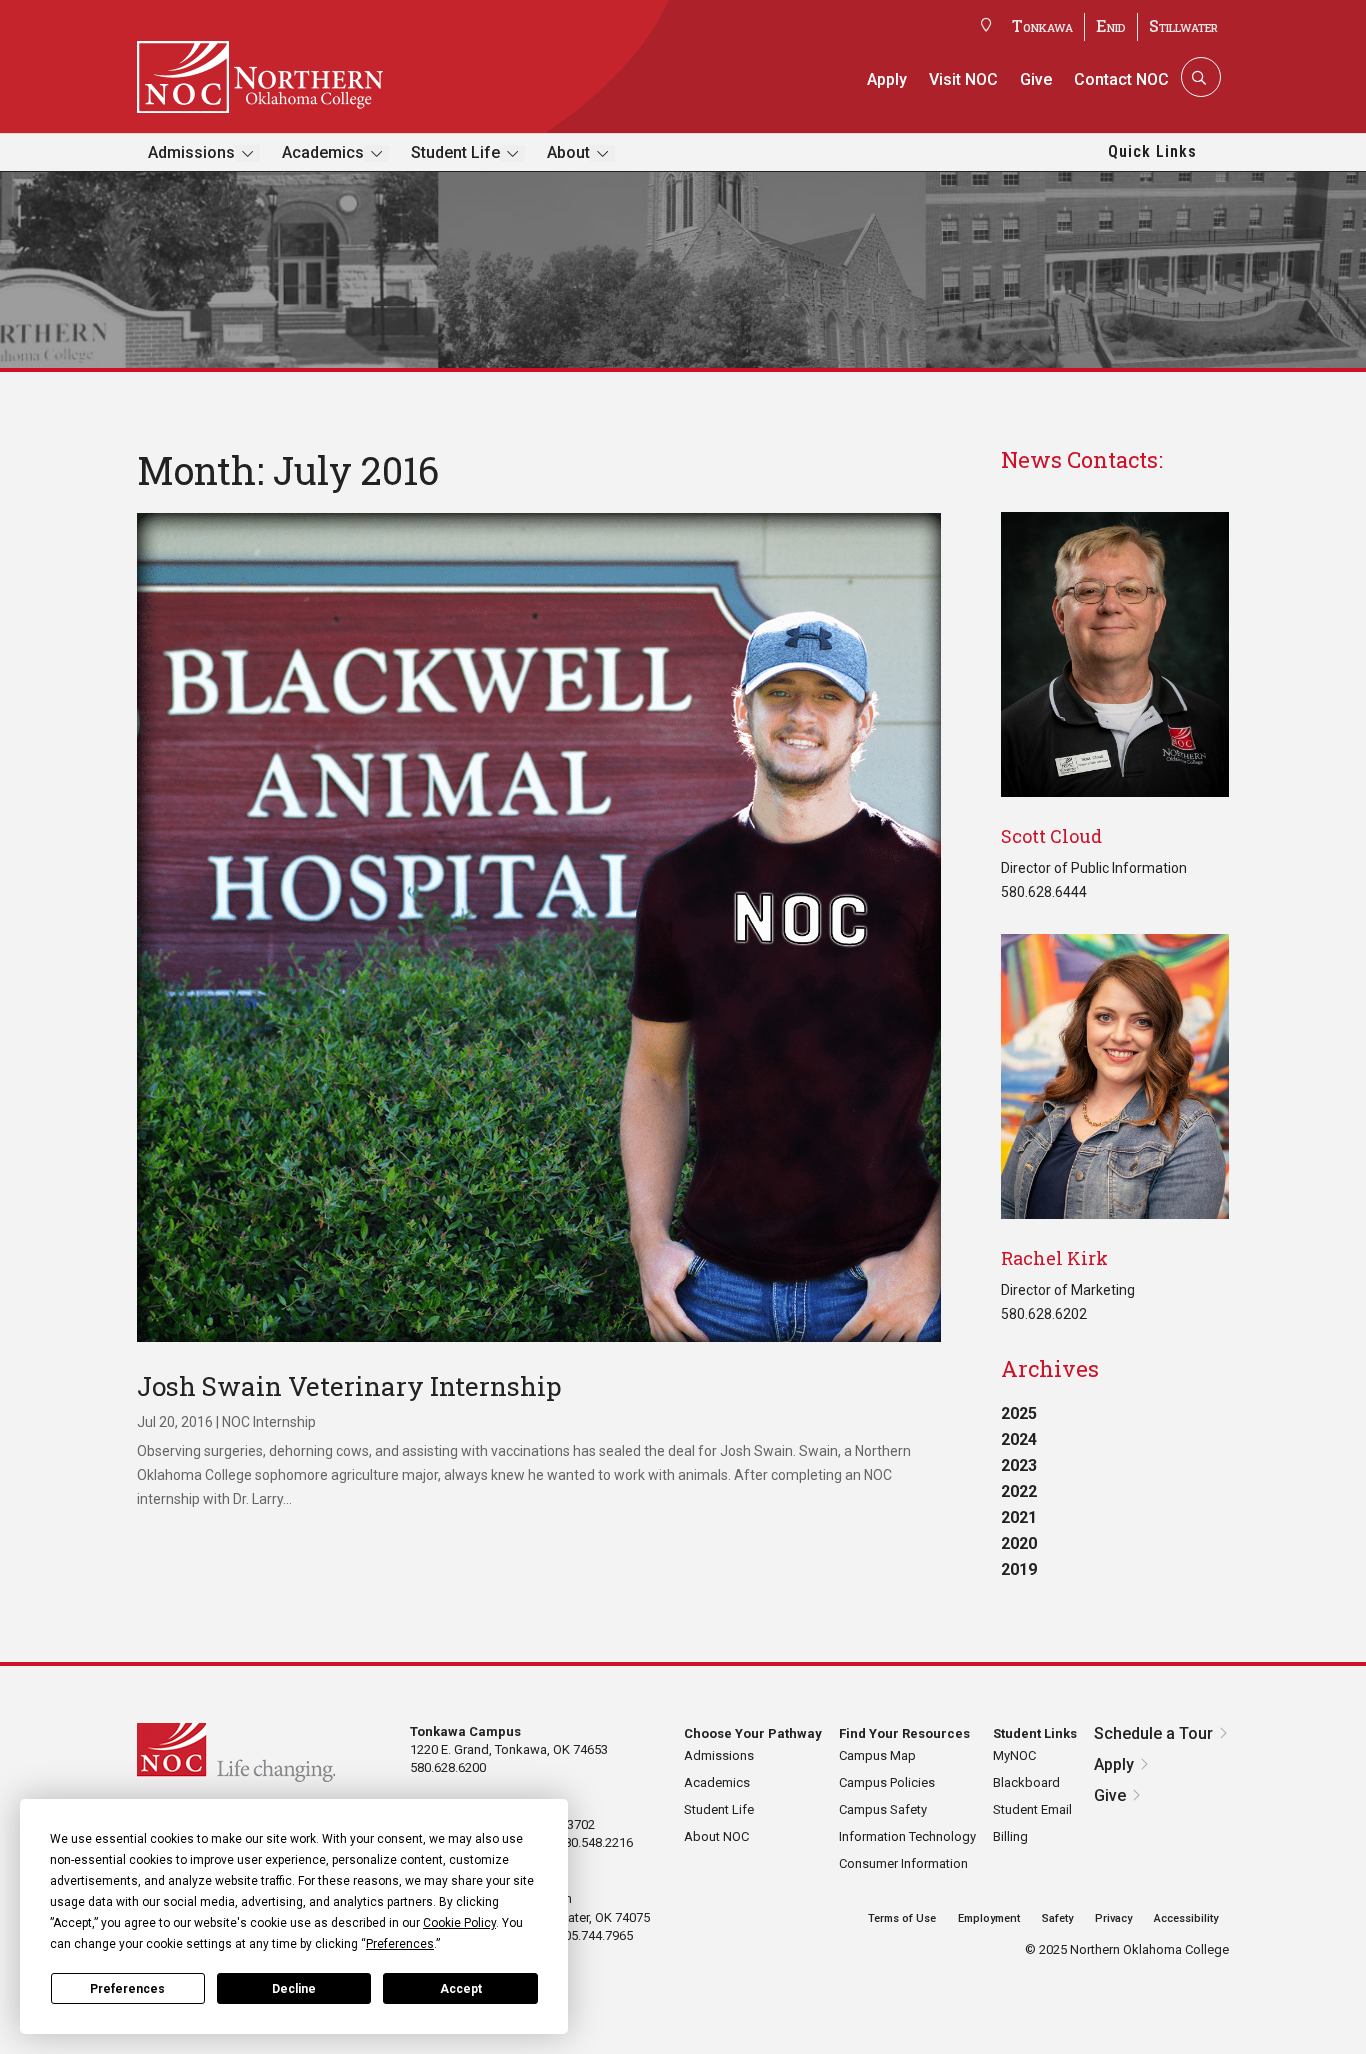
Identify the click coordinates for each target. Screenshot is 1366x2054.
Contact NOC (1121, 79)
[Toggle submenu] (247, 153)
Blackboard (1026, 1782)
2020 (1019, 1543)
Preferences (127, 1989)
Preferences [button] (400, 1944)
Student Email (1032, 1809)
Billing (1010, 1836)
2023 (1019, 1465)
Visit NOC (963, 79)
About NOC (716, 1836)
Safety (1057, 1918)
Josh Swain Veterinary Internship (349, 1386)
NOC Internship (269, 1422)
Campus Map (877, 1755)
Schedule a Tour (1153, 1733)
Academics (323, 152)
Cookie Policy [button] (459, 1923)
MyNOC (1014, 1755)
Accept (461, 1989)
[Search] (1199, 77)
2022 (1019, 1491)
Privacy (1113, 1918)
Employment (989, 1918)
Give (1036, 79)
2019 (1019, 1569)
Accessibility (1186, 1918)
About (568, 152)
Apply (887, 79)
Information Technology (907, 1836)
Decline (294, 1989)
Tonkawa (1042, 25)
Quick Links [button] (1152, 151)
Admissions (191, 152)
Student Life (455, 152)
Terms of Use (902, 1918)
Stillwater (1183, 25)
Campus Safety (883, 1809)
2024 (1019, 1439)
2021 (1019, 1517)
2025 (1019, 1413)
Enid (1111, 25)
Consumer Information (903, 1863)
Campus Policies (887, 1782)
